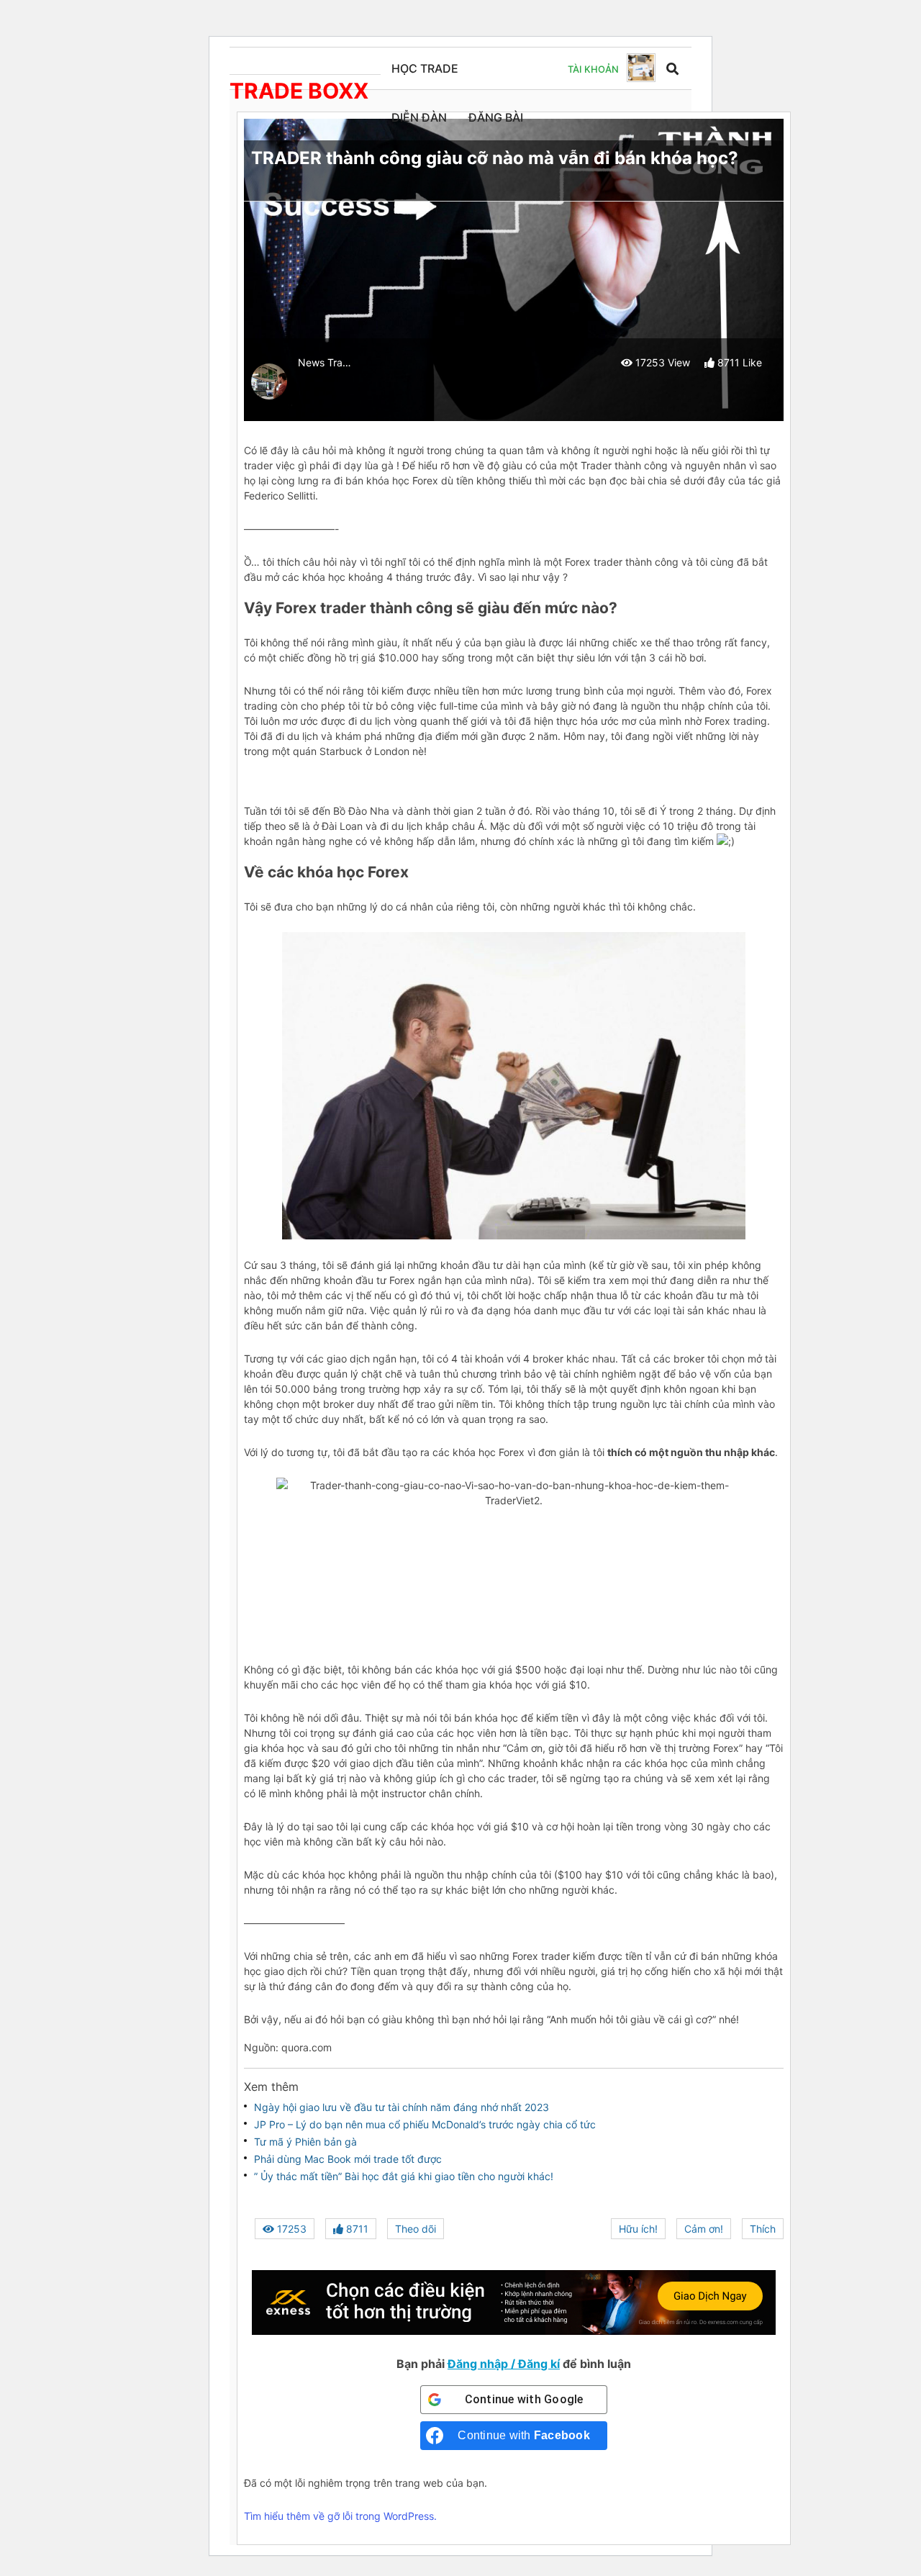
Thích (763, 2229)
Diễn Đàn (419, 117)
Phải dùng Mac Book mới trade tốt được (348, 2159)
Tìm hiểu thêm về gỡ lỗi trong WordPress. (340, 2516)
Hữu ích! (638, 2229)
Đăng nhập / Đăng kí (504, 2364)
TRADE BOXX (299, 91)
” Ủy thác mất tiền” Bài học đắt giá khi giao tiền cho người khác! (404, 2176)
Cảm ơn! (704, 2229)
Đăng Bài (496, 117)
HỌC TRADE (425, 68)
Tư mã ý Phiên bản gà (305, 2142)
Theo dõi (416, 2229)
